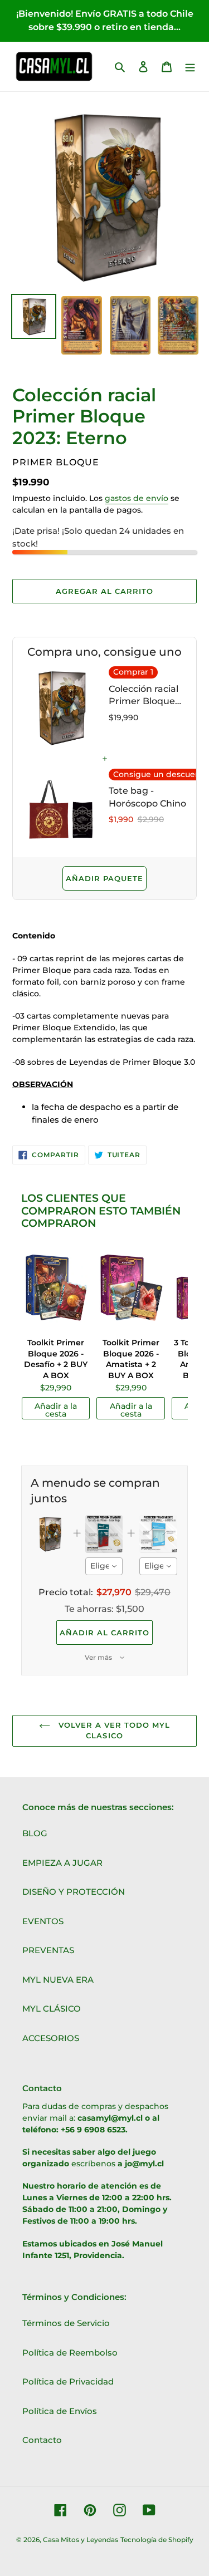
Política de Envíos (60, 2411)
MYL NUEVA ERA (58, 1980)
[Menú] (190, 67)
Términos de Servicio (66, 2323)
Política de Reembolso (70, 2353)
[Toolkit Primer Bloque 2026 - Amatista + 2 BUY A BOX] (130, 1289)
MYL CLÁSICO (52, 2009)
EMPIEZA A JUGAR (62, 1863)
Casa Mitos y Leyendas (81, 2540)
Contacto (42, 2440)
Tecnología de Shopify (157, 2540)
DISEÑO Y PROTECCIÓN (74, 1892)
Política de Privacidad (68, 2381)
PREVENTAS (48, 1950)
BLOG (35, 1833)
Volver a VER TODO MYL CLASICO (113, 1731)
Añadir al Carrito (105, 1633)
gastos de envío (137, 498)
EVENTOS (43, 1921)
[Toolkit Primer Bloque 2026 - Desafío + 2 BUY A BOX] (56, 1289)
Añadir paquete (105, 878)
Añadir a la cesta (56, 1410)
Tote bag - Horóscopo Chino (147, 797)
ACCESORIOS (51, 2038)
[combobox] (104, 1566)
